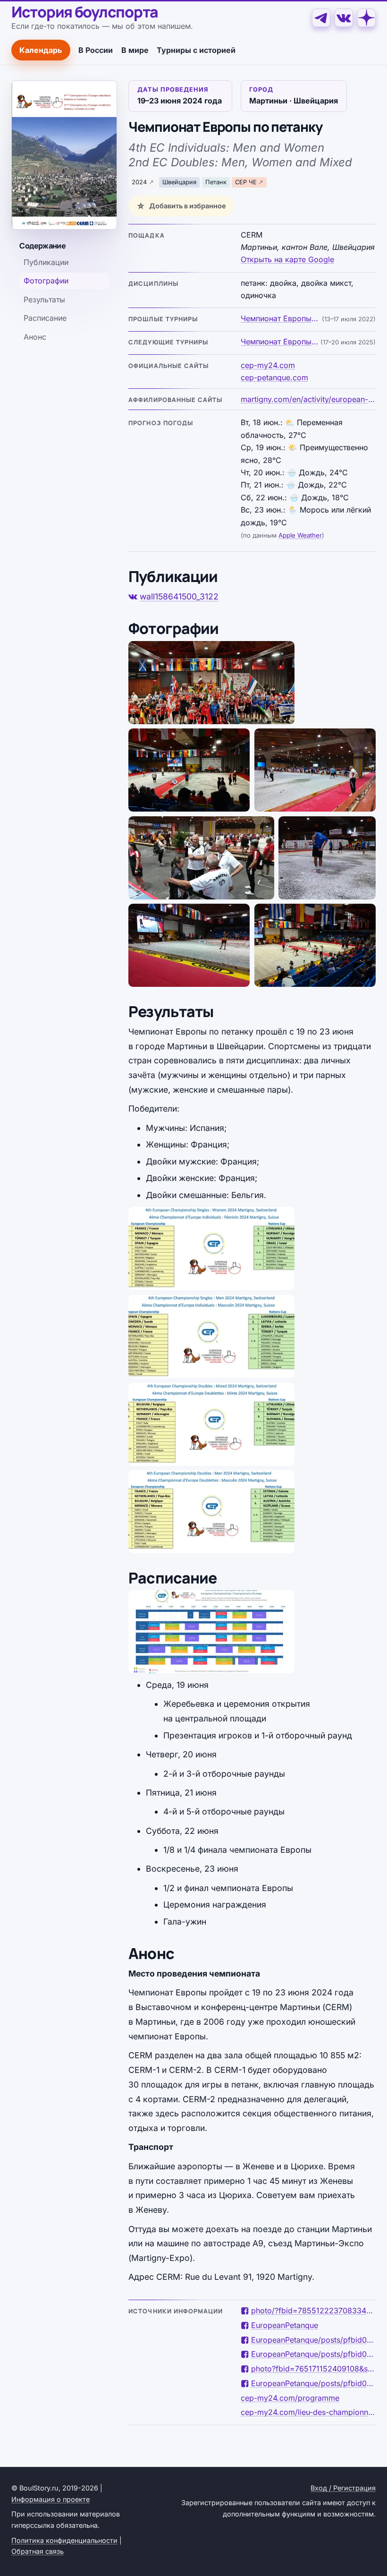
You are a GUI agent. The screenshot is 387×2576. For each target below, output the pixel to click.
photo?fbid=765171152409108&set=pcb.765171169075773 (313, 2369)
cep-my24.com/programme (290, 2398)
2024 (139, 182)
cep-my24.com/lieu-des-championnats (308, 2412)
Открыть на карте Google (287, 259)
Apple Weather (300, 535)
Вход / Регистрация (343, 2488)
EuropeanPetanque (285, 2325)
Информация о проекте (50, 2499)
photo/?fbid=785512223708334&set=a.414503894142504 (313, 2311)
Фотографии (46, 281)
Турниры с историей (196, 50)
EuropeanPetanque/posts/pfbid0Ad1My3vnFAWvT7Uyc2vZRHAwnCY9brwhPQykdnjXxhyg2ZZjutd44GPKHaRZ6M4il (313, 2340)
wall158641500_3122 (179, 596)
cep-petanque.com (274, 377)
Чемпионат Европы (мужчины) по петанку (280, 342)
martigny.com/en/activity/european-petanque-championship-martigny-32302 (308, 399)
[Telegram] (321, 18)
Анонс (35, 337)
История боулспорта (85, 12)
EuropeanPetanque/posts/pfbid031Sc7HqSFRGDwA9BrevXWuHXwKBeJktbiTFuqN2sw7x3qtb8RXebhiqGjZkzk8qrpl (313, 2383)
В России (96, 50)
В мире (135, 50)
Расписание (45, 318)
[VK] (344, 18)
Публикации (46, 262)
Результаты (44, 300)
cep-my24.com (268, 365)
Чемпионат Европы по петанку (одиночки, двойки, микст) (280, 318)
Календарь (41, 50)
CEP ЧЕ (246, 182)
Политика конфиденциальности (64, 2540)
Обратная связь (38, 2551)
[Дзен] (366, 18)
